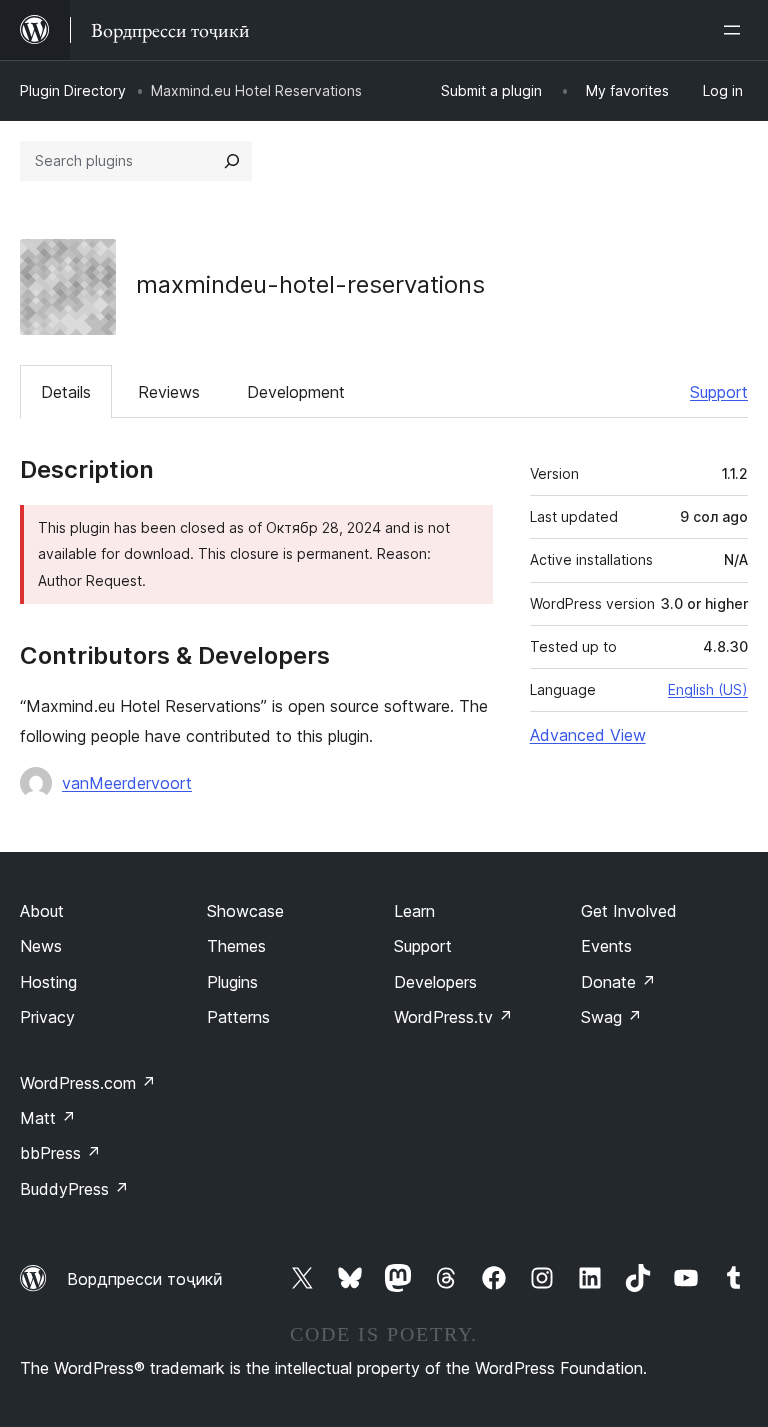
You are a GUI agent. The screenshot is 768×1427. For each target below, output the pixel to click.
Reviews (169, 392)
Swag (611, 1017)
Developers (435, 982)
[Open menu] (736, 30)
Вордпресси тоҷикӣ (145, 1279)
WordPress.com (88, 1083)
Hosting (48, 982)
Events (606, 946)
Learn (414, 911)
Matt (48, 1118)
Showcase (245, 911)
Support (719, 392)
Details (66, 392)
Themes (236, 946)
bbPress (60, 1153)
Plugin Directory (73, 90)
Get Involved (629, 911)
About (42, 911)
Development (296, 392)
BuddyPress (74, 1189)
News (41, 946)
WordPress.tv (453, 1017)
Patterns (238, 1017)
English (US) (708, 689)
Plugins (232, 982)
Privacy (47, 1017)
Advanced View (588, 735)
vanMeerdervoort (127, 783)
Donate (618, 982)
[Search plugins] (232, 161)
